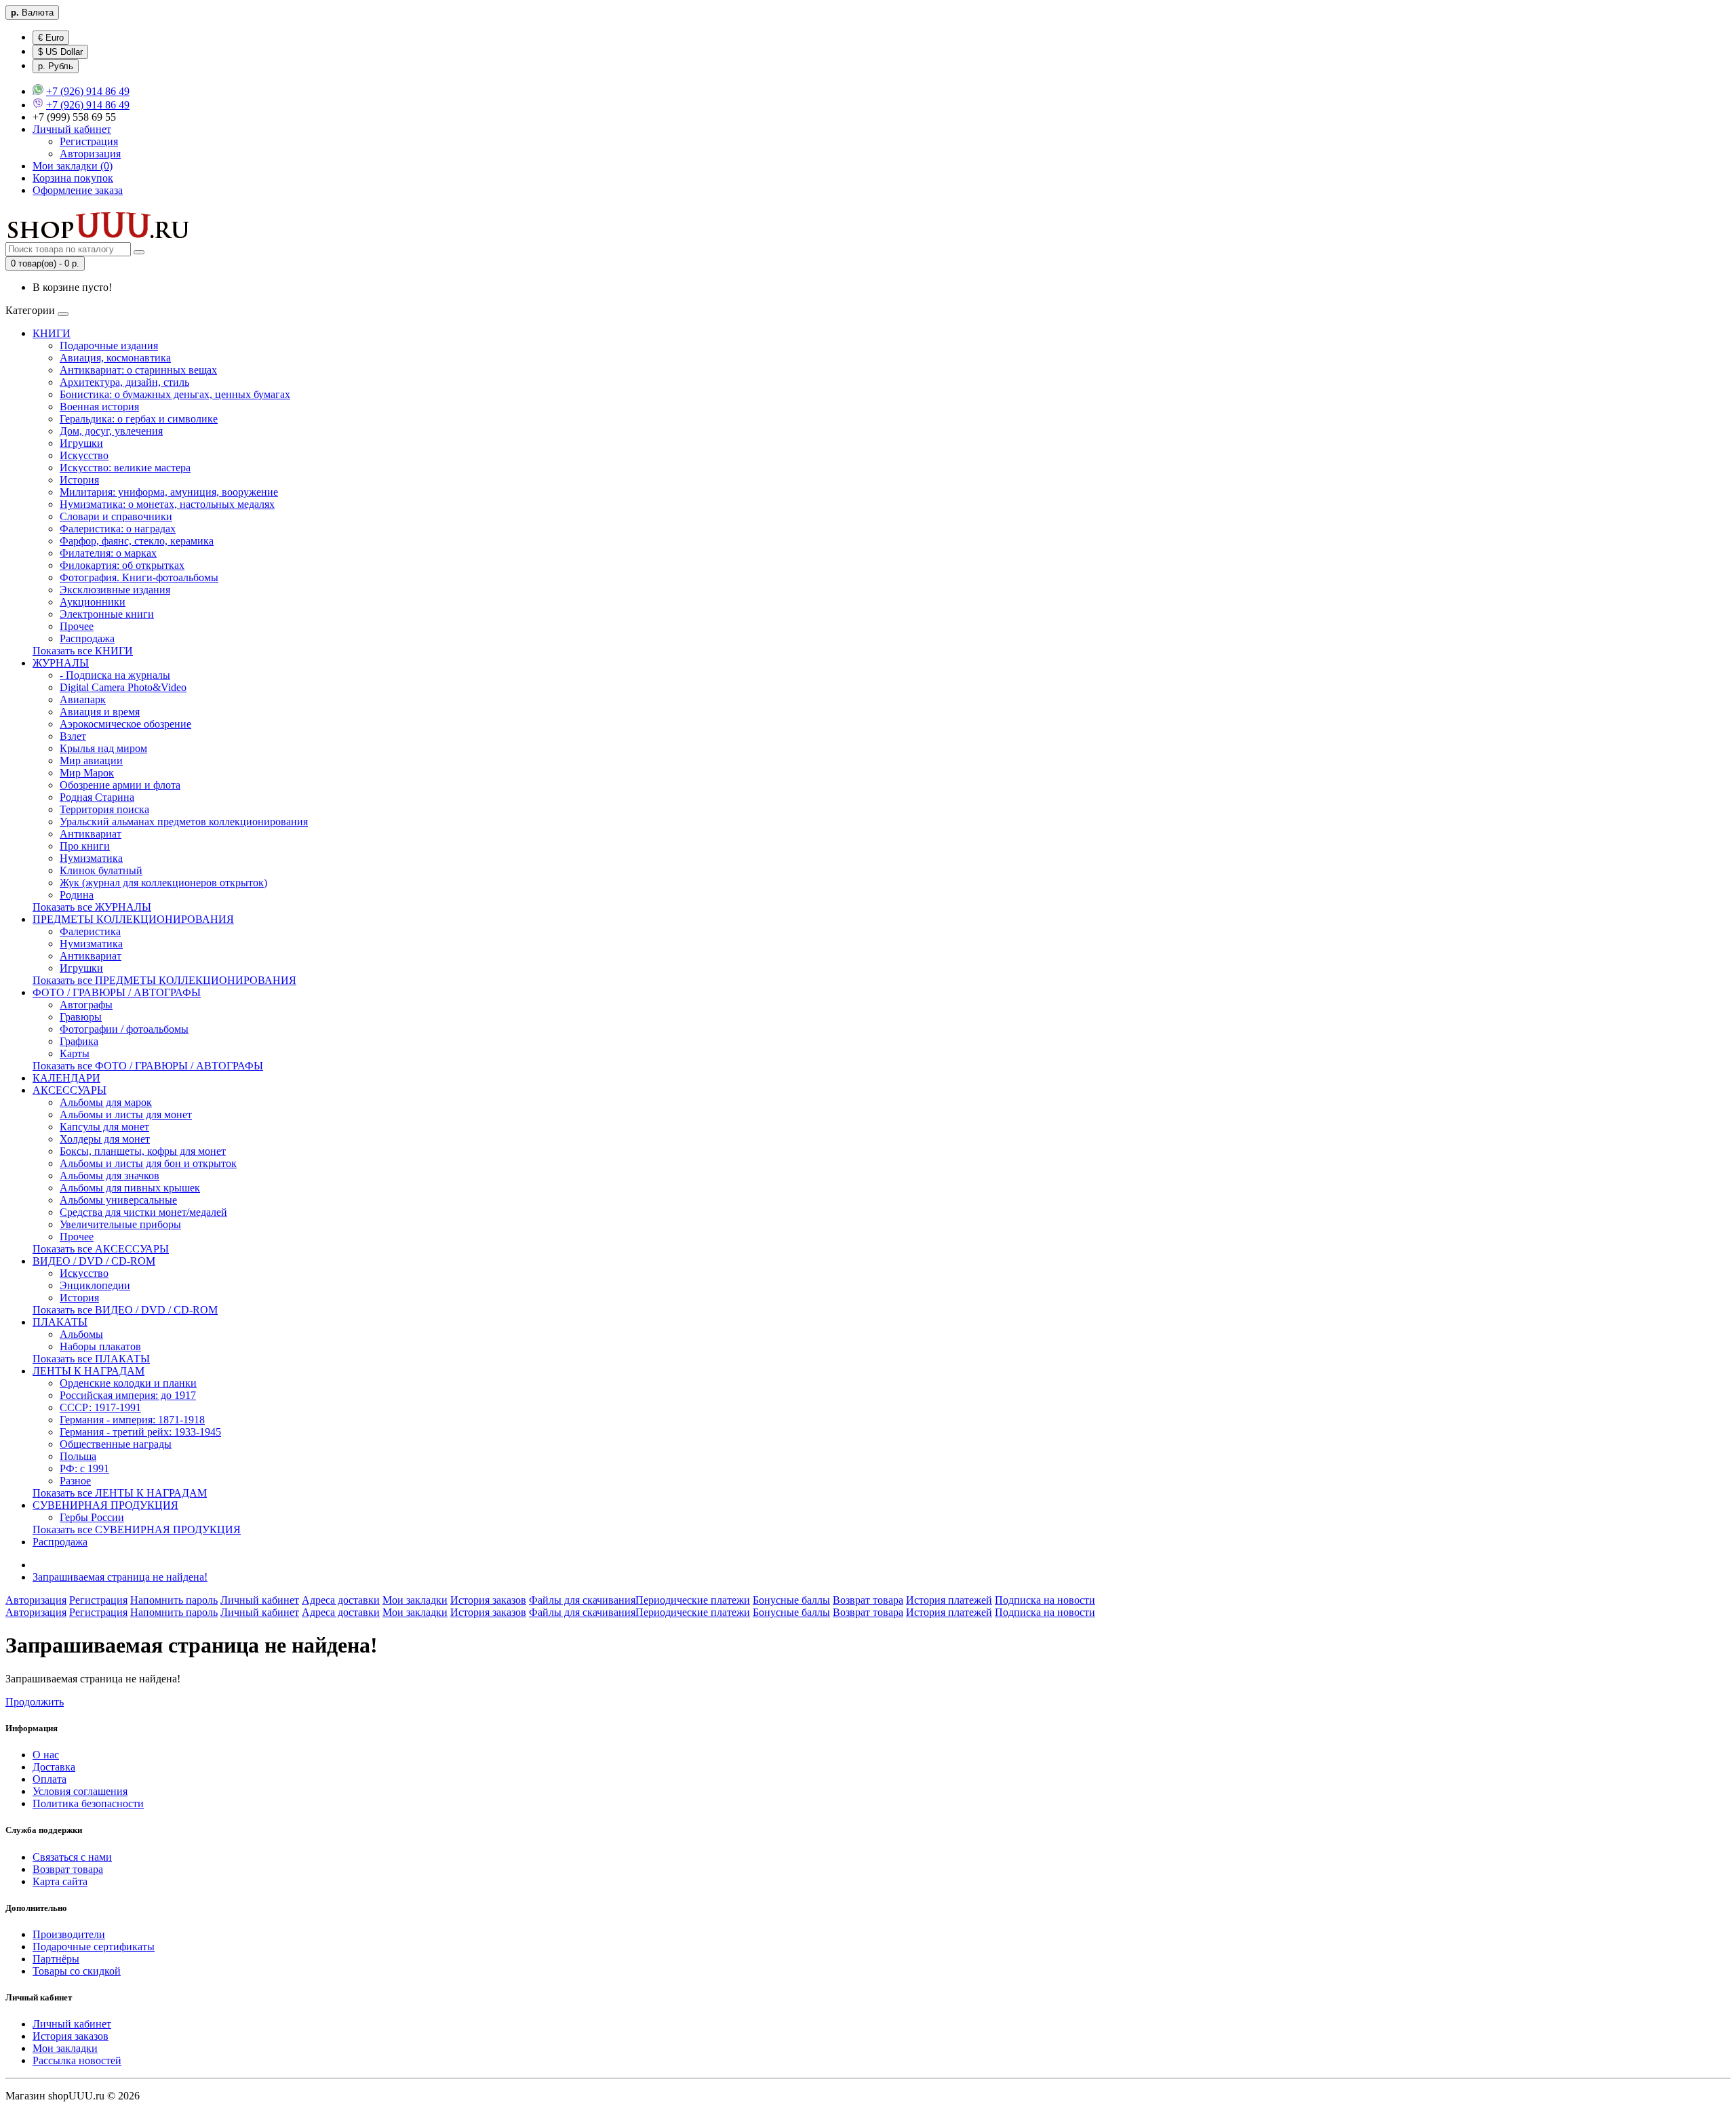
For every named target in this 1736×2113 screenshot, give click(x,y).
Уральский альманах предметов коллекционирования (184, 822)
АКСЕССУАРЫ (70, 1090)
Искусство (84, 455)
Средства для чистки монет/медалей (143, 1212)
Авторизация (90, 154)
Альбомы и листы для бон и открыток (148, 1163)
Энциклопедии (95, 1285)
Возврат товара (868, 1600)
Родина (77, 895)
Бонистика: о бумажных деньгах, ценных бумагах (175, 394)
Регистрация (89, 141)
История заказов (488, 1600)
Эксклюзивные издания (115, 590)
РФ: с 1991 (84, 1468)
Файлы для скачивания (582, 1600)
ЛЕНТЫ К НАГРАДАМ (88, 1371)
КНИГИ (52, 333)
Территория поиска (104, 809)
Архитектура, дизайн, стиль (124, 382)
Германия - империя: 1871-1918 (132, 1420)
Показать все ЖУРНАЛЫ (92, 907)
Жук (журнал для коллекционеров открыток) (163, 883)
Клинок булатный (101, 870)
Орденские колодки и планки (128, 1383)
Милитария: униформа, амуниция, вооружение (169, 492)
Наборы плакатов (100, 1346)
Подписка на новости (1045, 1600)
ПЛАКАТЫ (60, 1322)
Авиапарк (83, 699)
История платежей (949, 1600)
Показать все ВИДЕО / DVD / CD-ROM (125, 1310)
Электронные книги (107, 614)
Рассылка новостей (77, 2060)
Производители (69, 1934)
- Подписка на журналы (115, 675)
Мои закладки (415, 1600)
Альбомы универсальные (118, 1200)
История (79, 480)
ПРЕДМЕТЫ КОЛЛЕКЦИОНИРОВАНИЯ (133, 919)
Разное (75, 1481)
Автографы (86, 1005)
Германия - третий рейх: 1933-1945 (140, 1432)
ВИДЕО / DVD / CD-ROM (94, 1261)
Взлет (73, 736)
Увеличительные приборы (120, 1224)
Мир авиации (91, 761)
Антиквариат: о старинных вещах (138, 370)
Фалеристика (90, 931)
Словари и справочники (116, 516)
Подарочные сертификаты (94, 1947)
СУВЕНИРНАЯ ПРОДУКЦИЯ (105, 1505)
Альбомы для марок (106, 1102)
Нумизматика (91, 858)
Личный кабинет (260, 1600)
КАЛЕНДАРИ (66, 1078)
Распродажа (87, 638)
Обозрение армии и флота (120, 785)
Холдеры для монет (105, 1139)
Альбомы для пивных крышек (130, 1188)
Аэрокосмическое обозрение (125, 724)
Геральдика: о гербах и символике (139, 419)
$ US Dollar (60, 52)
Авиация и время (100, 712)
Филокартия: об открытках (122, 565)
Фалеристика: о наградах (118, 529)
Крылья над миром (103, 748)
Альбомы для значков (110, 1176)
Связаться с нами (72, 1857)
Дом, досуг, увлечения (111, 431)
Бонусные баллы (791, 1600)
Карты (75, 1053)
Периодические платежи (693, 1600)
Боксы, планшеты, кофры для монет (143, 1151)
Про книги (85, 846)
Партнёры (56, 1959)
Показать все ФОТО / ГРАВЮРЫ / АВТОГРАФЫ (148, 1066)
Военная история (99, 407)
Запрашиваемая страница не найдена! (120, 1577)
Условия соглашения (80, 1791)
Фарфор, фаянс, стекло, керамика (137, 541)
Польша (78, 1456)
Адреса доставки (341, 1600)
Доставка (54, 1767)
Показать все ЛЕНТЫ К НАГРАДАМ (120, 1493)
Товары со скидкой (77, 1971)
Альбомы (81, 1334)
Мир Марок (87, 773)
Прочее (77, 626)
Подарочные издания (109, 345)
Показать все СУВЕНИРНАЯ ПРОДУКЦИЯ (137, 1529)
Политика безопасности (88, 1803)
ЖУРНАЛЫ (61, 663)
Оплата (50, 1779)
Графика (79, 1041)
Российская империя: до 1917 (128, 1395)
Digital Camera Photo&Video (123, 687)
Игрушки (81, 443)
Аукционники (93, 602)
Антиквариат (91, 834)
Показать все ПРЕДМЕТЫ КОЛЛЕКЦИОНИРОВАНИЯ (164, 980)
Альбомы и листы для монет (126, 1114)
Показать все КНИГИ (83, 651)
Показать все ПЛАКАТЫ (91, 1359)
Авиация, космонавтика (115, 358)
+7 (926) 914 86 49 (88, 91)
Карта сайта (60, 1881)
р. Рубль (56, 66)
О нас (46, 1755)
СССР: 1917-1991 (100, 1407)
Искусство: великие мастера (125, 468)
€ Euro (51, 38)
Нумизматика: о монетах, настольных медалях (167, 504)
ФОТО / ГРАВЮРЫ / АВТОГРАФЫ (117, 992)
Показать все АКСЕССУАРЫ (101, 1249)
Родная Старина (97, 797)
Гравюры (81, 1017)
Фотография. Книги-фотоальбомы (139, 577)
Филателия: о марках (108, 553)
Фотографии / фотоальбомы (124, 1029)
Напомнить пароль (174, 1600)
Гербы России (92, 1517)
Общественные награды (116, 1444)
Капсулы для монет (104, 1127)
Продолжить (35, 1702)
